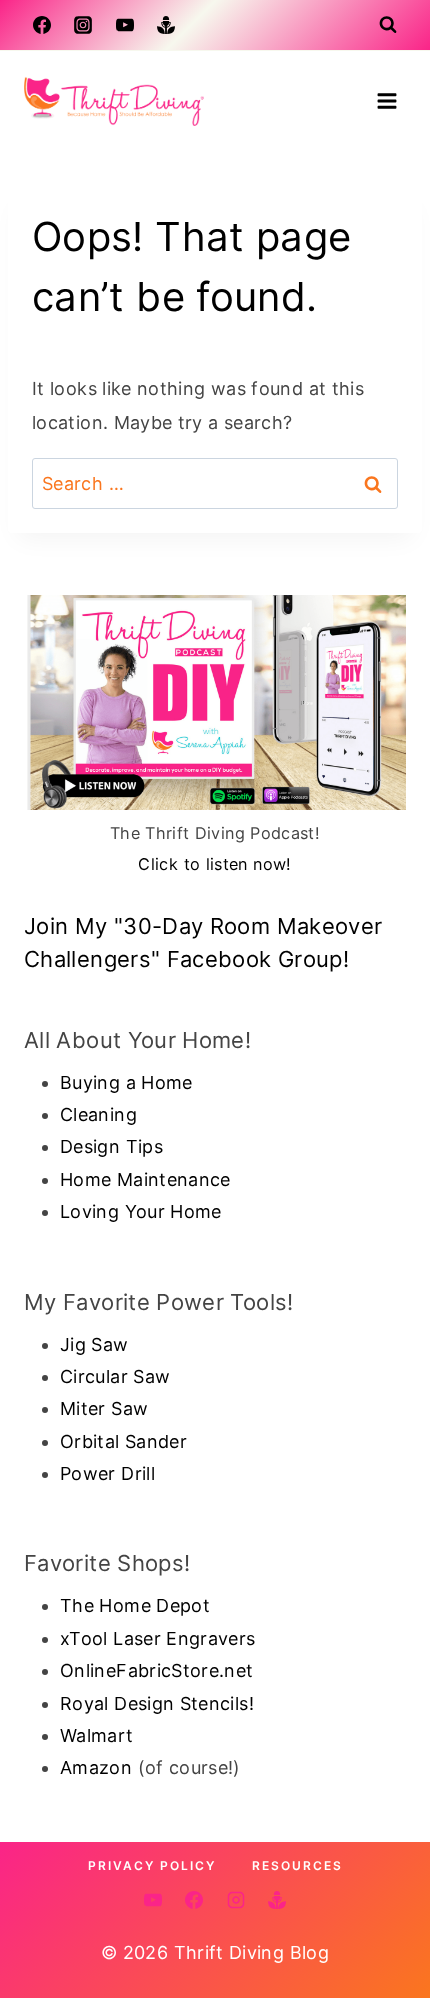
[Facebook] (42, 25)
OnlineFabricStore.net (157, 1670)
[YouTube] (125, 25)
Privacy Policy (152, 1865)
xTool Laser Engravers (158, 1638)
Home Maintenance (145, 1179)
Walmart (97, 1735)
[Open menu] (386, 100)
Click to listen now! (214, 864)
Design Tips (111, 1146)
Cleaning (98, 1114)
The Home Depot (135, 1605)
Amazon (96, 1767)
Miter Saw (104, 1408)
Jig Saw (94, 1344)
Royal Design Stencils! (157, 1703)
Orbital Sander (123, 1441)
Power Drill (107, 1473)
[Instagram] (83, 25)
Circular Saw (115, 1376)
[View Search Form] (388, 25)
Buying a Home (126, 1082)
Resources (297, 1865)
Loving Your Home (141, 1211)
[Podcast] (166, 25)
